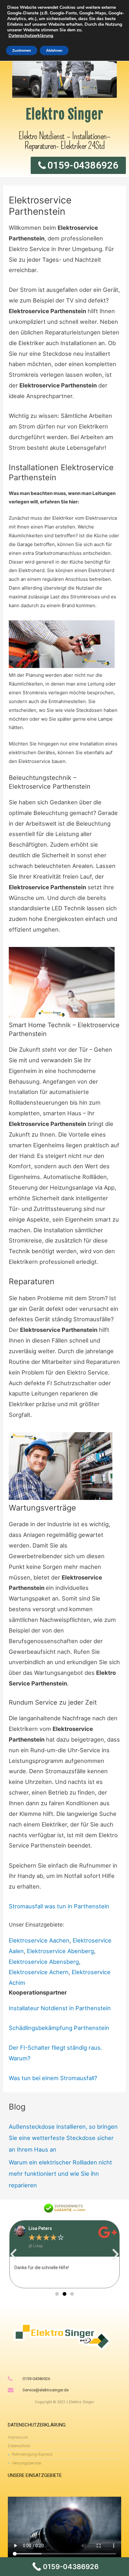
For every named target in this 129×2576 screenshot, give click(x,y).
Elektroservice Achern (39, 1972)
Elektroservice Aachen (39, 1940)
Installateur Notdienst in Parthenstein (60, 2008)
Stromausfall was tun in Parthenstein (59, 1906)
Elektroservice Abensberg (44, 1962)
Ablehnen (54, 50)
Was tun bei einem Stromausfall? (53, 2078)
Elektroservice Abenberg (60, 1951)
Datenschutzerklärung (31, 36)
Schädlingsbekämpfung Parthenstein (59, 2028)
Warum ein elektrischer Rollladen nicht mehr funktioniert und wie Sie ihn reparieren (60, 2174)
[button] (13, 2254)
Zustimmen (22, 50)
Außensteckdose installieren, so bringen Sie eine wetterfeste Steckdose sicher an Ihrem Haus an (63, 2138)
